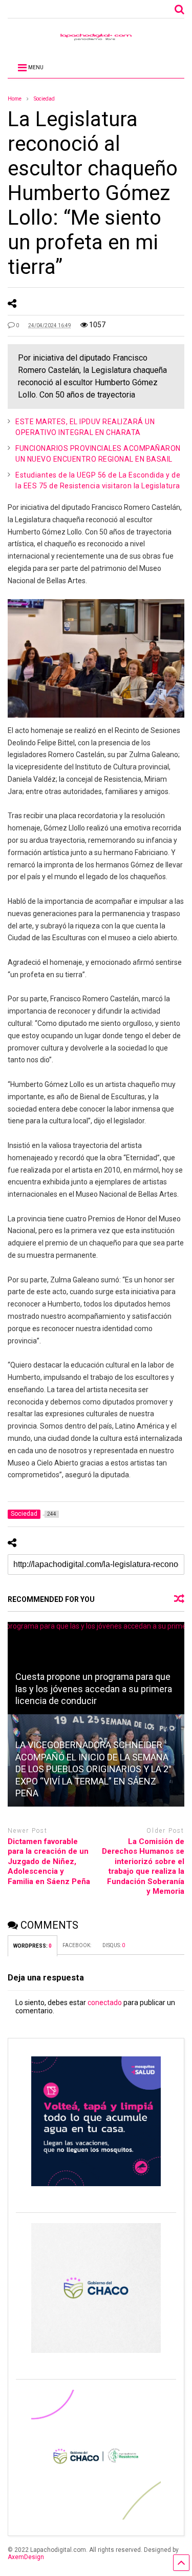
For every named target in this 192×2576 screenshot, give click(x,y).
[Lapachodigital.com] (96, 39)
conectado (105, 2003)
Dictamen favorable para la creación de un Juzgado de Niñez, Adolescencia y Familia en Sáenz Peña (49, 1861)
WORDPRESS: (33, 1946)
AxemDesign (26, 2557)
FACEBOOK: (77, 1945)
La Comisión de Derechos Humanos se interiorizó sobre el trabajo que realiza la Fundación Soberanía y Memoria (143, 1867)
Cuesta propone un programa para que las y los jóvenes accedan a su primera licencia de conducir (94, 1689)
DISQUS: (114, 1945)
